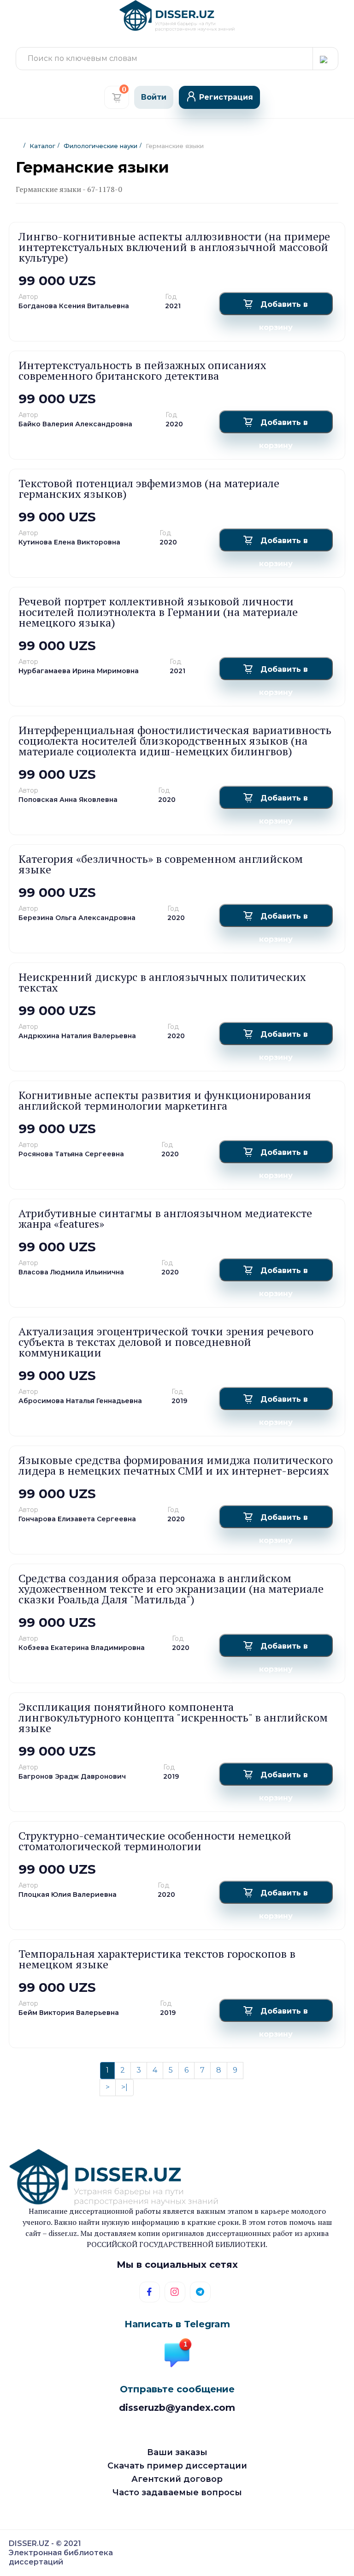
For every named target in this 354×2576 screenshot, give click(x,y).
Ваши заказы (177, 2452)
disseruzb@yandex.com (177, 2408)
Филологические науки (100, 146)
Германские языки (175, 146)
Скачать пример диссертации (177, 2466)
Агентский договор (177, 2479)
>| (124, 2087)
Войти (154, 97)
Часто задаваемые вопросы (177, 2492)
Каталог (42, 146)
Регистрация (226, 97)
